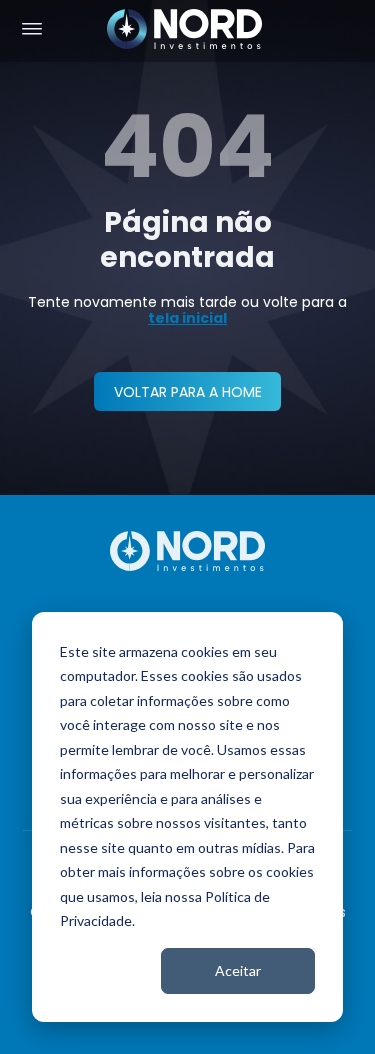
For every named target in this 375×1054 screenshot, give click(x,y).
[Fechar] (351, 1026)
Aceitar (238, 970)
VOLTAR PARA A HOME (188, 392)
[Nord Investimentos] (185, 30)
